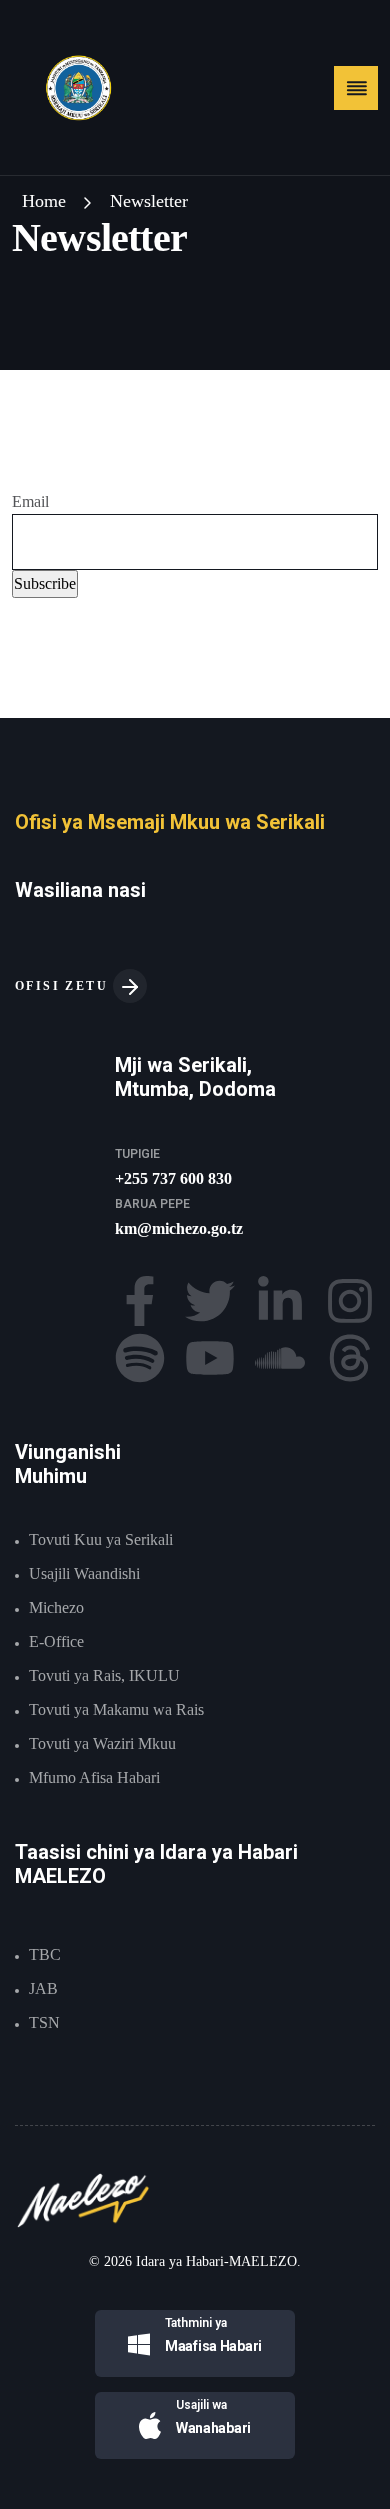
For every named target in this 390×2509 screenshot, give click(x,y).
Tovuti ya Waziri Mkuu (102, 1743)
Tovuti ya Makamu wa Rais (116, 1709)
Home (44, 201)
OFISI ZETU (64, 986)
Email (30, 501)
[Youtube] (210, 1358)
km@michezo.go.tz (179, 1228)
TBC (45, 1954)
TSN (44, 2022)
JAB (43, 1988)
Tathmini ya (196, 2323)
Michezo (56, 1607)
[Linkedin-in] (280, 1301)
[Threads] (350, 1358)
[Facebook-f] (140, 1301)
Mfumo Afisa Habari (94, 1777)
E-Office (56, 1641)
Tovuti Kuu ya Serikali (101, 1539)
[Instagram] (350, 1301)
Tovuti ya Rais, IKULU (104, 1675)
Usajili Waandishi (84, 1573)
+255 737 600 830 (173, 1178)
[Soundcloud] (280, 1358)
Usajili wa (201, 2405)
